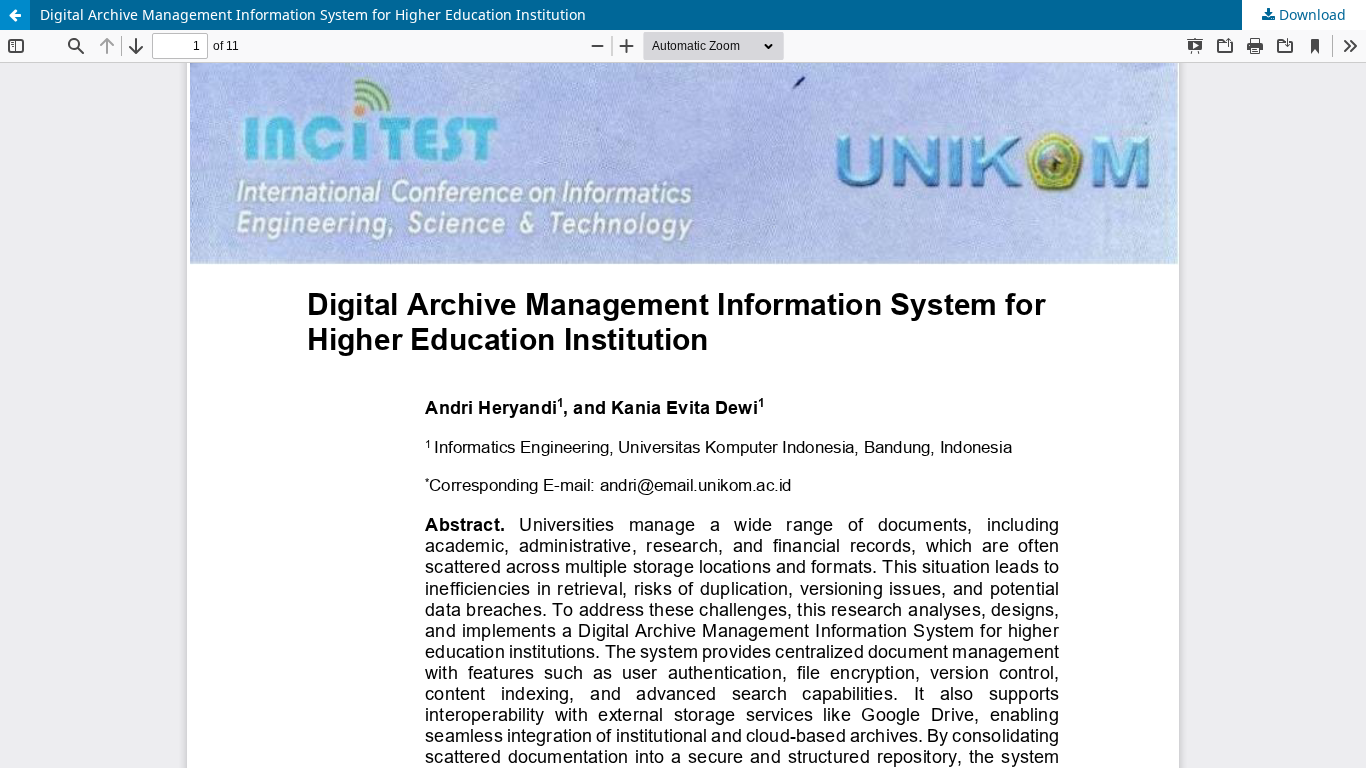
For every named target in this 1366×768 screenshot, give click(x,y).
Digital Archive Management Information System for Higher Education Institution (313, 14)
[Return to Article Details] (15, 15)
